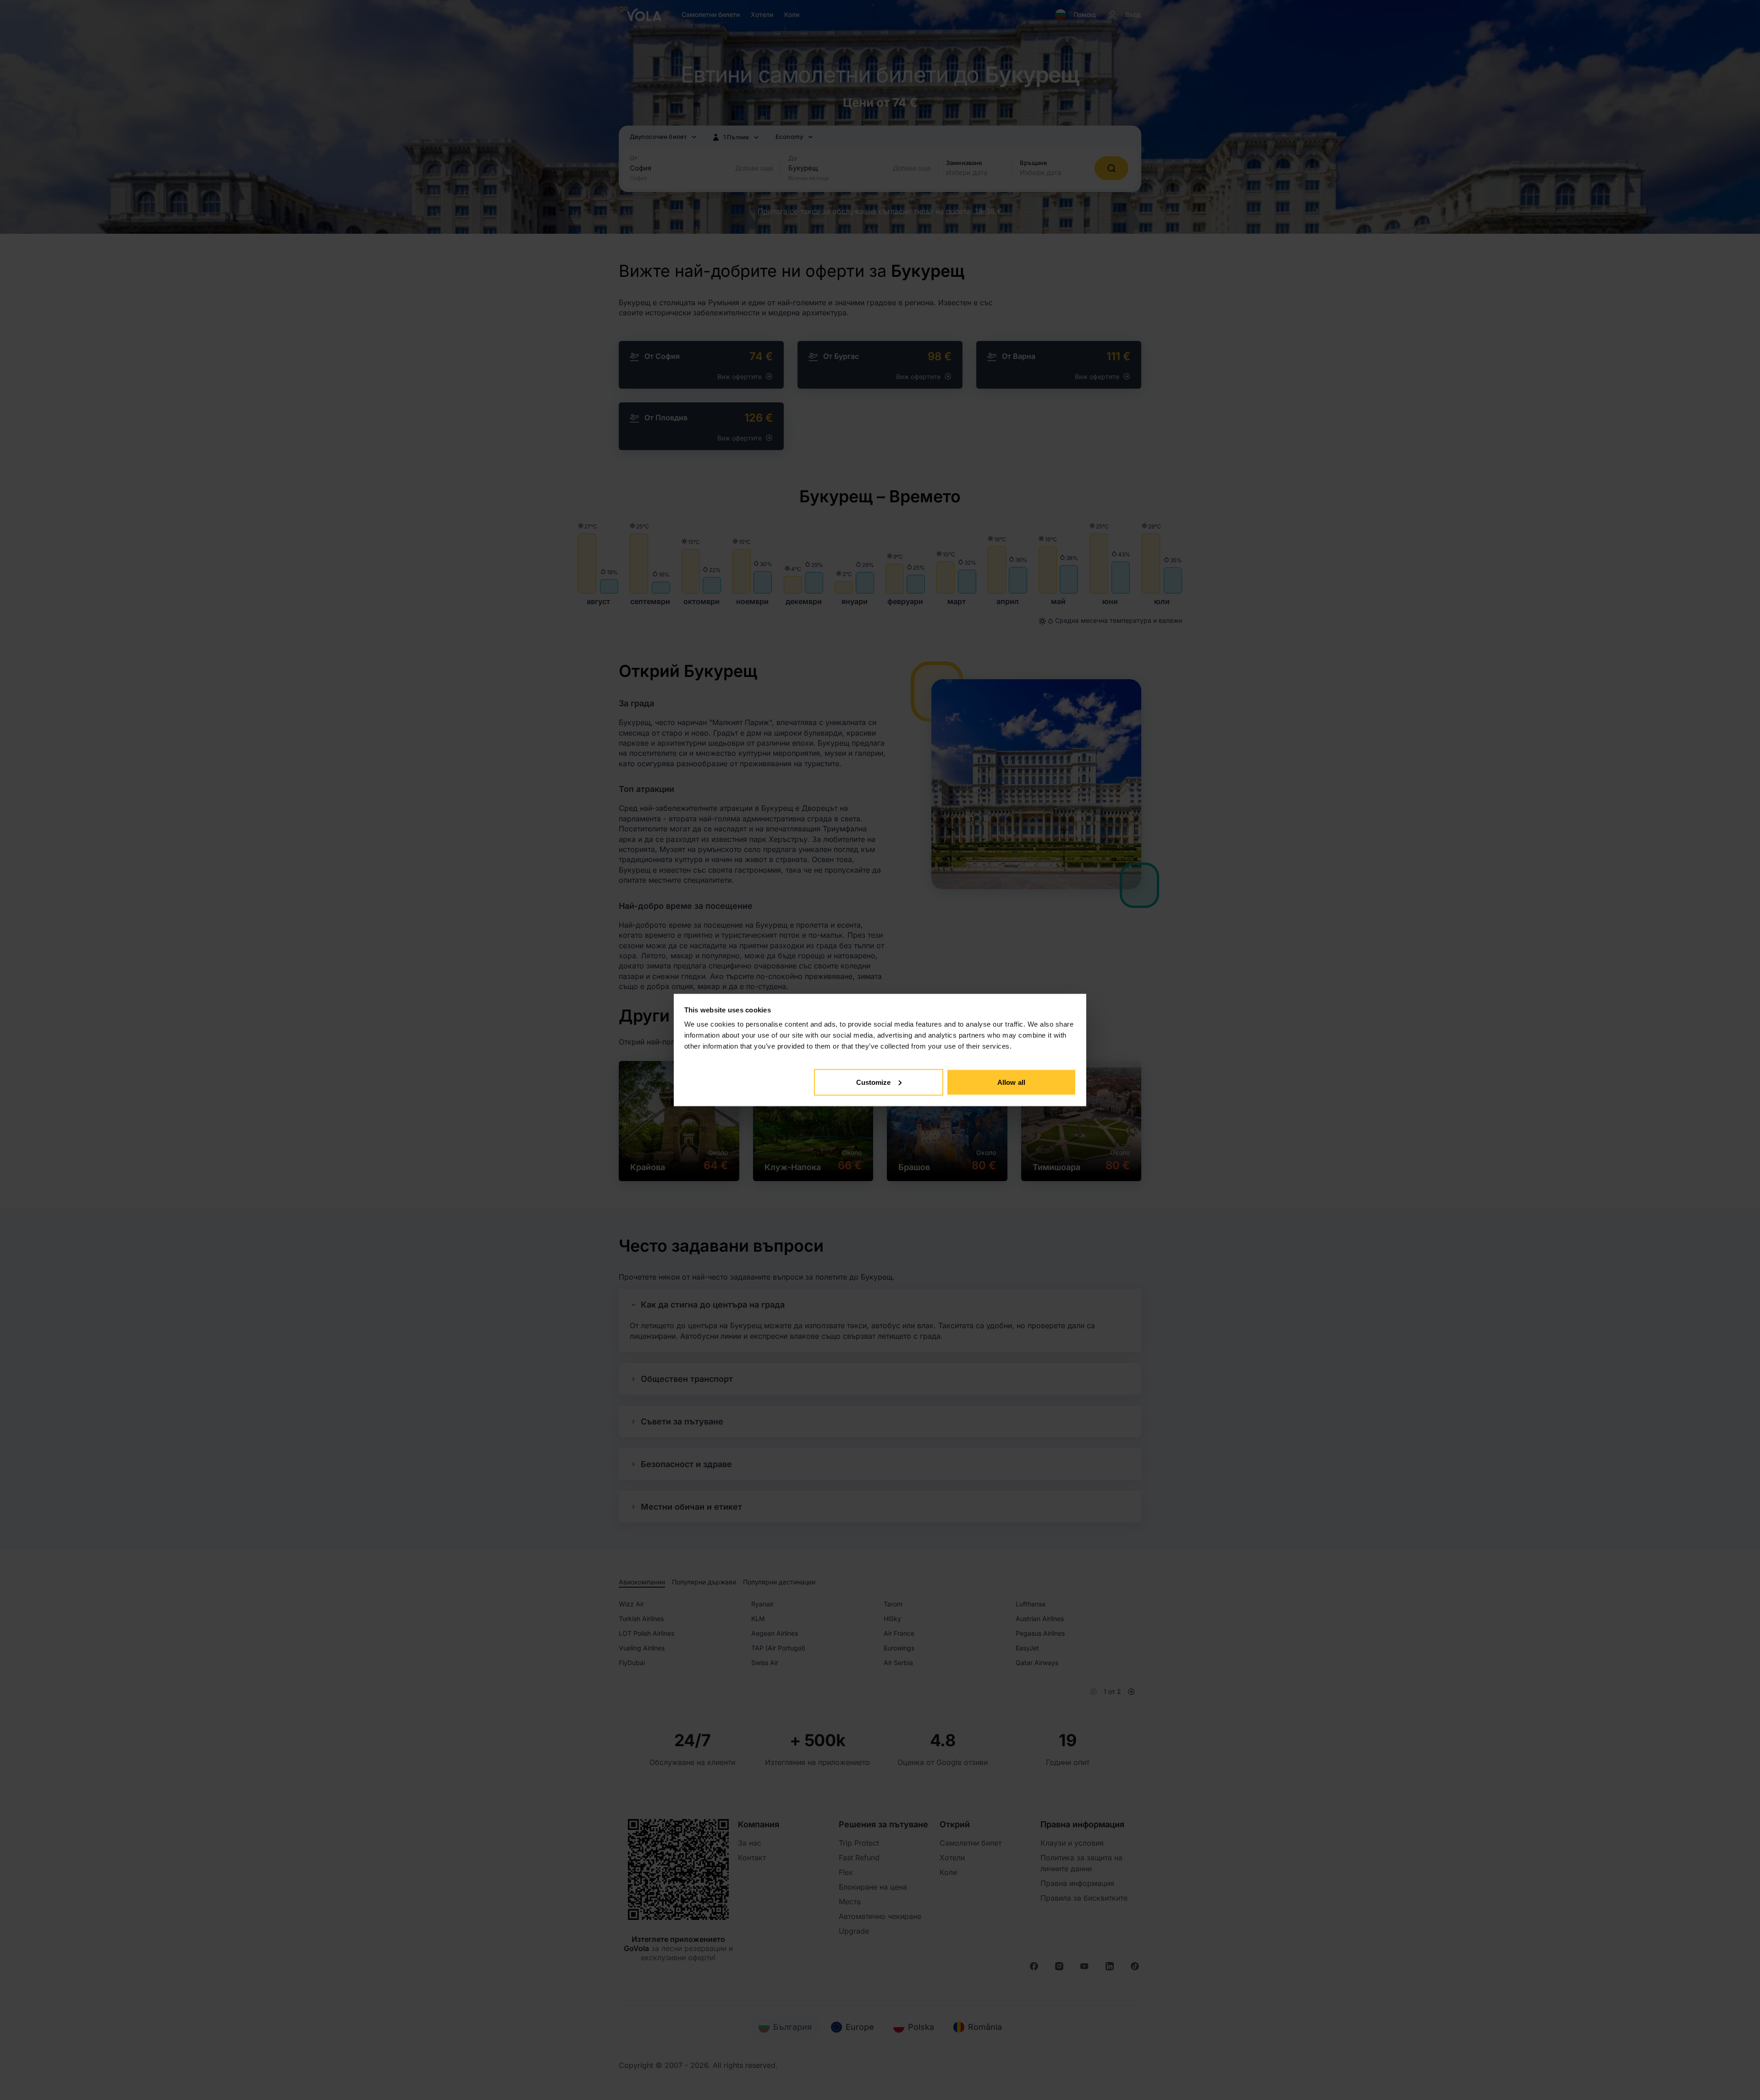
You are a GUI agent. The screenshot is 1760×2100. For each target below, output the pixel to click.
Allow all (1011, 1082)
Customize (874, 1082)
